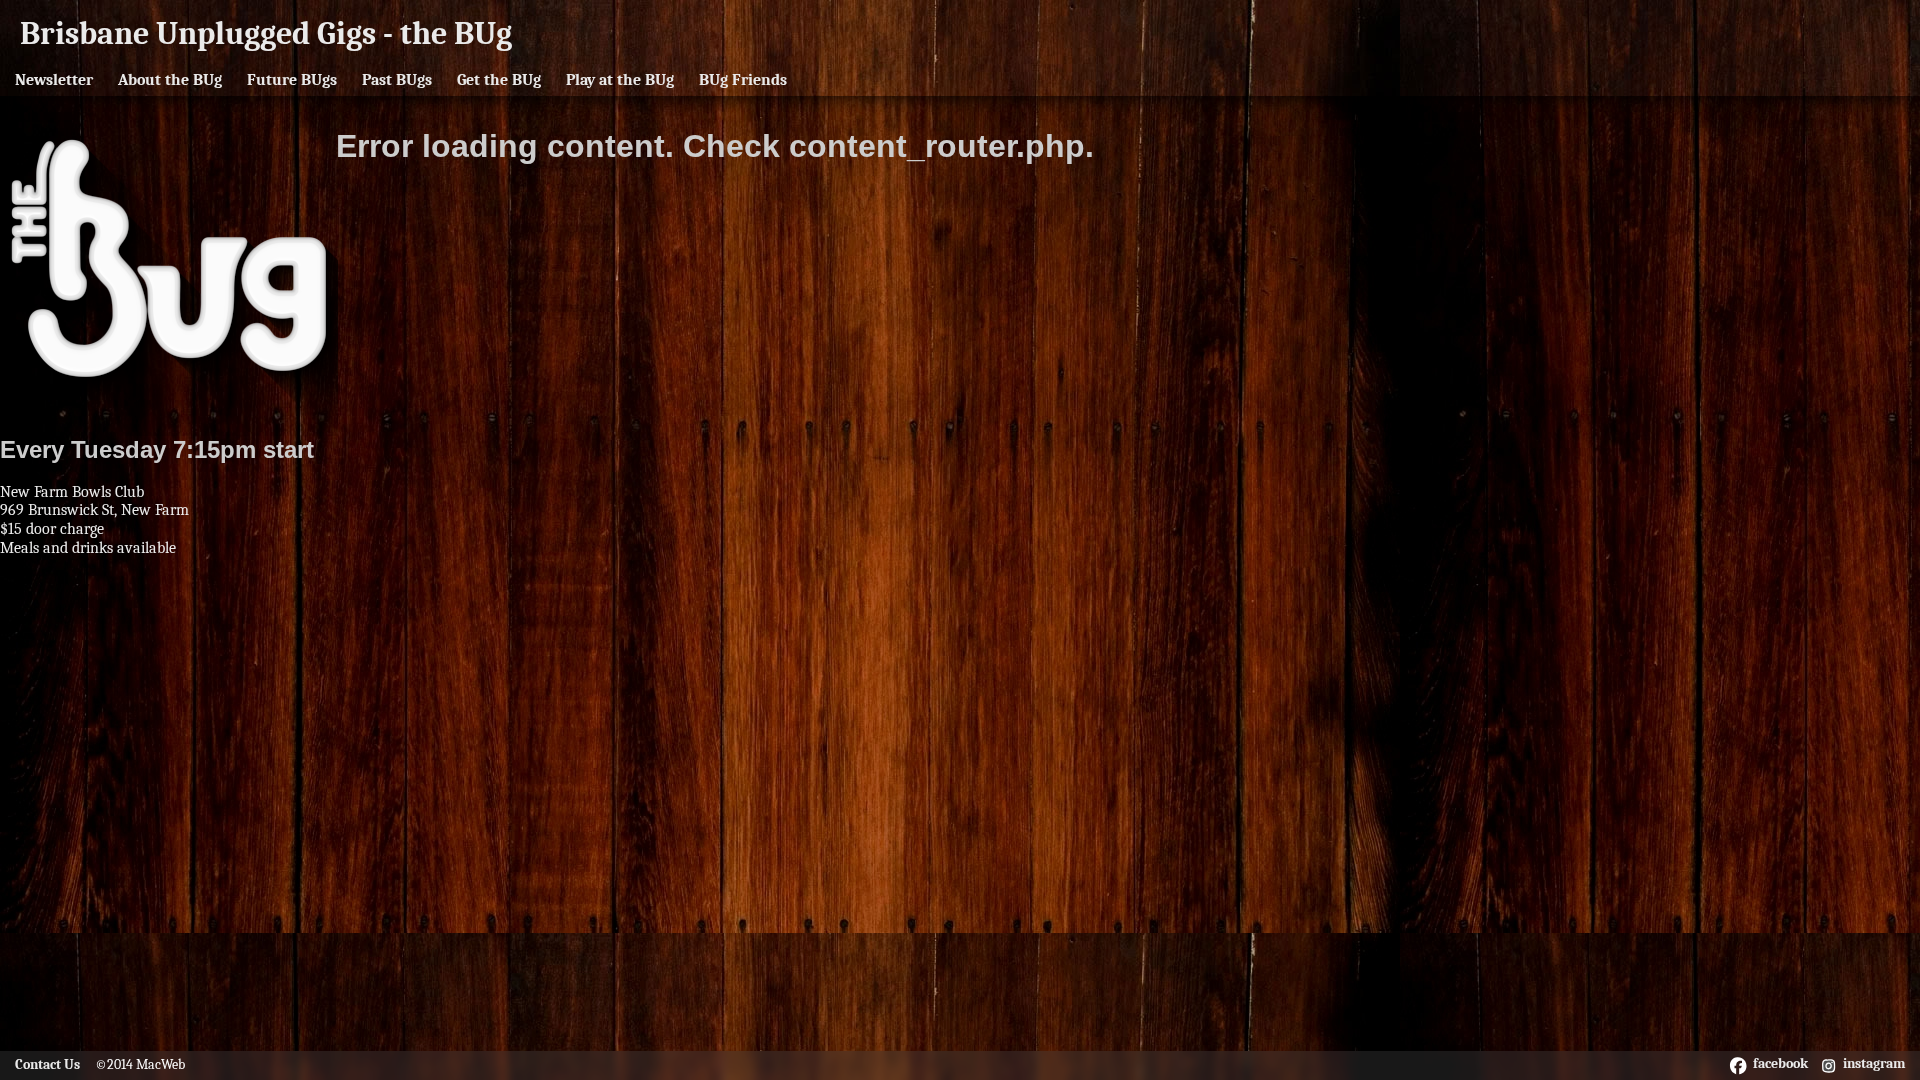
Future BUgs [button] (292, 80)
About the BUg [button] (170, 80)
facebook (1780, 1064)
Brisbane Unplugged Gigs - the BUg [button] (266, 33)
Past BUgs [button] (397, 80)
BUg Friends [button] (743, 80)
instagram (1874, 1064)
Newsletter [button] (54, 80)
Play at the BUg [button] (620, 80)
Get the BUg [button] (499, 80)
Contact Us (47, 1064)
